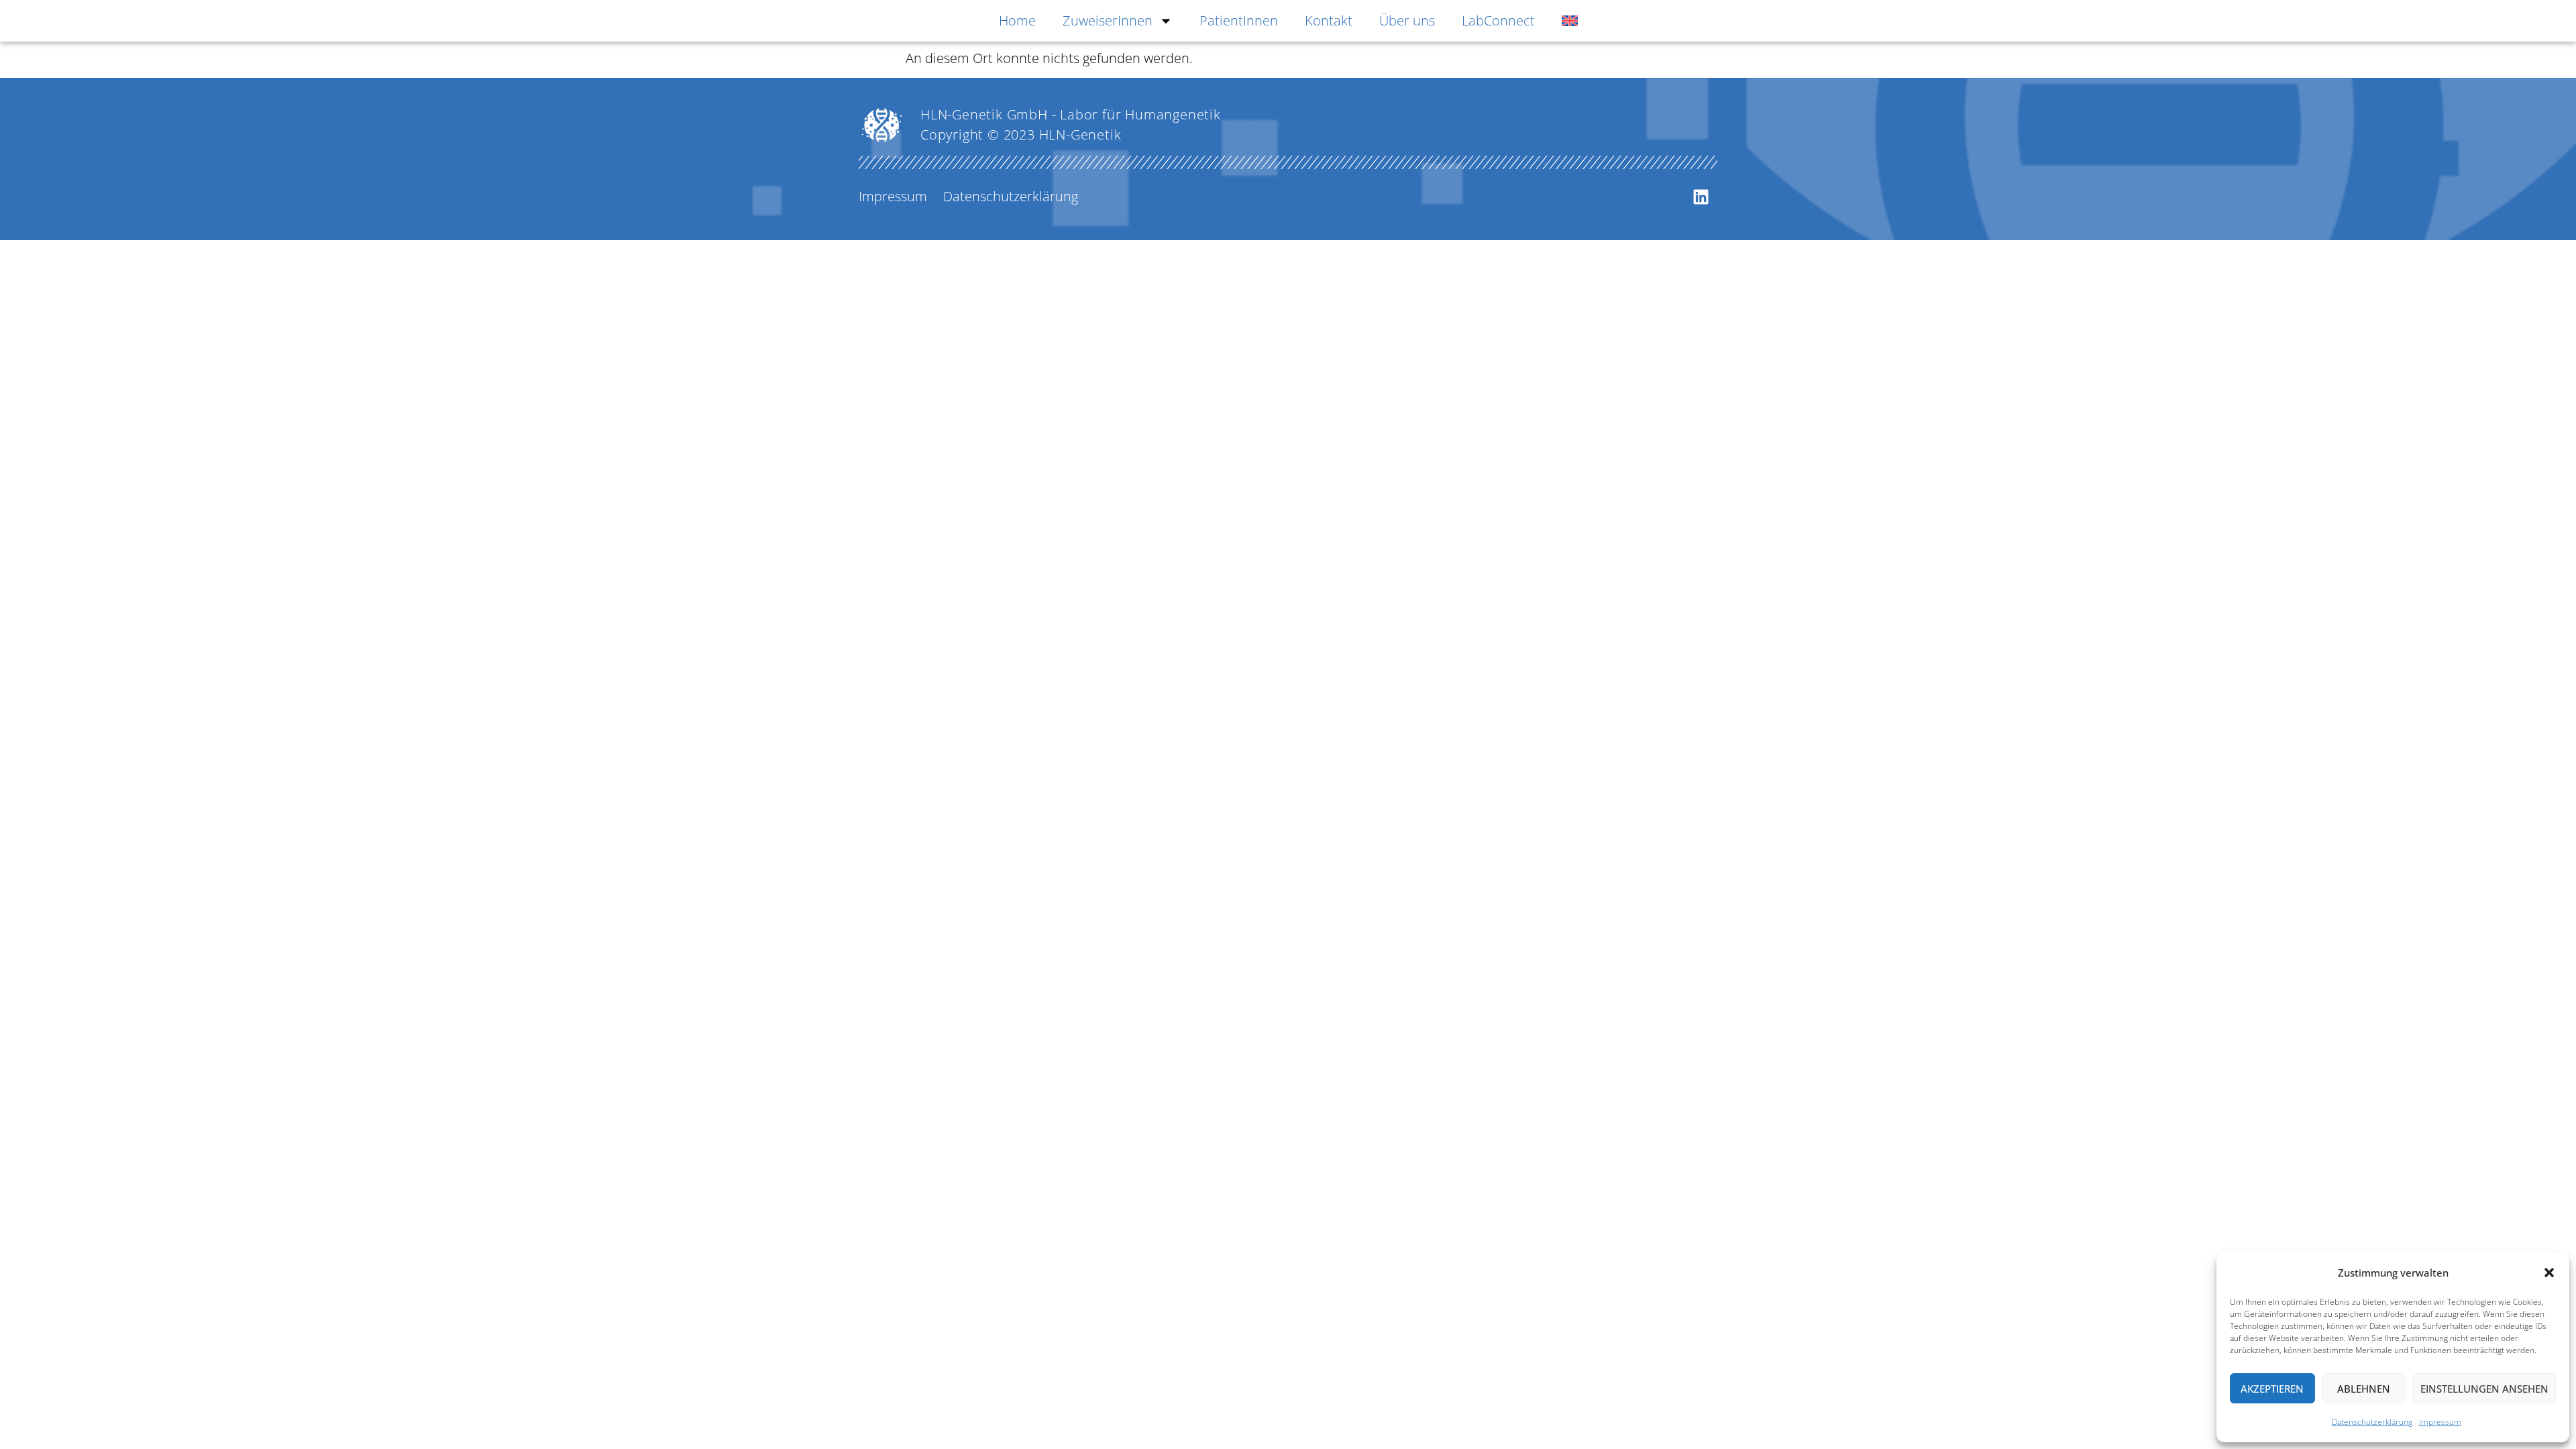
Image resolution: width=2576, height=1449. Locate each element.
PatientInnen (1239, 20)
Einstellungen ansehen (2484, 1389)
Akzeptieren (2272, 1389)
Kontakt (1329, 20)
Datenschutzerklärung (2372, 1422)
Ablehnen (2364, 1389)
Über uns (1407, 20)
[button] (2549, 1273)
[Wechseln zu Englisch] (1570, 21)
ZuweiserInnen (1108, 20)
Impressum (2440, 1422)
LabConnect (1498, 20)
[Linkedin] (1701, 197)
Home (1017, 20)
